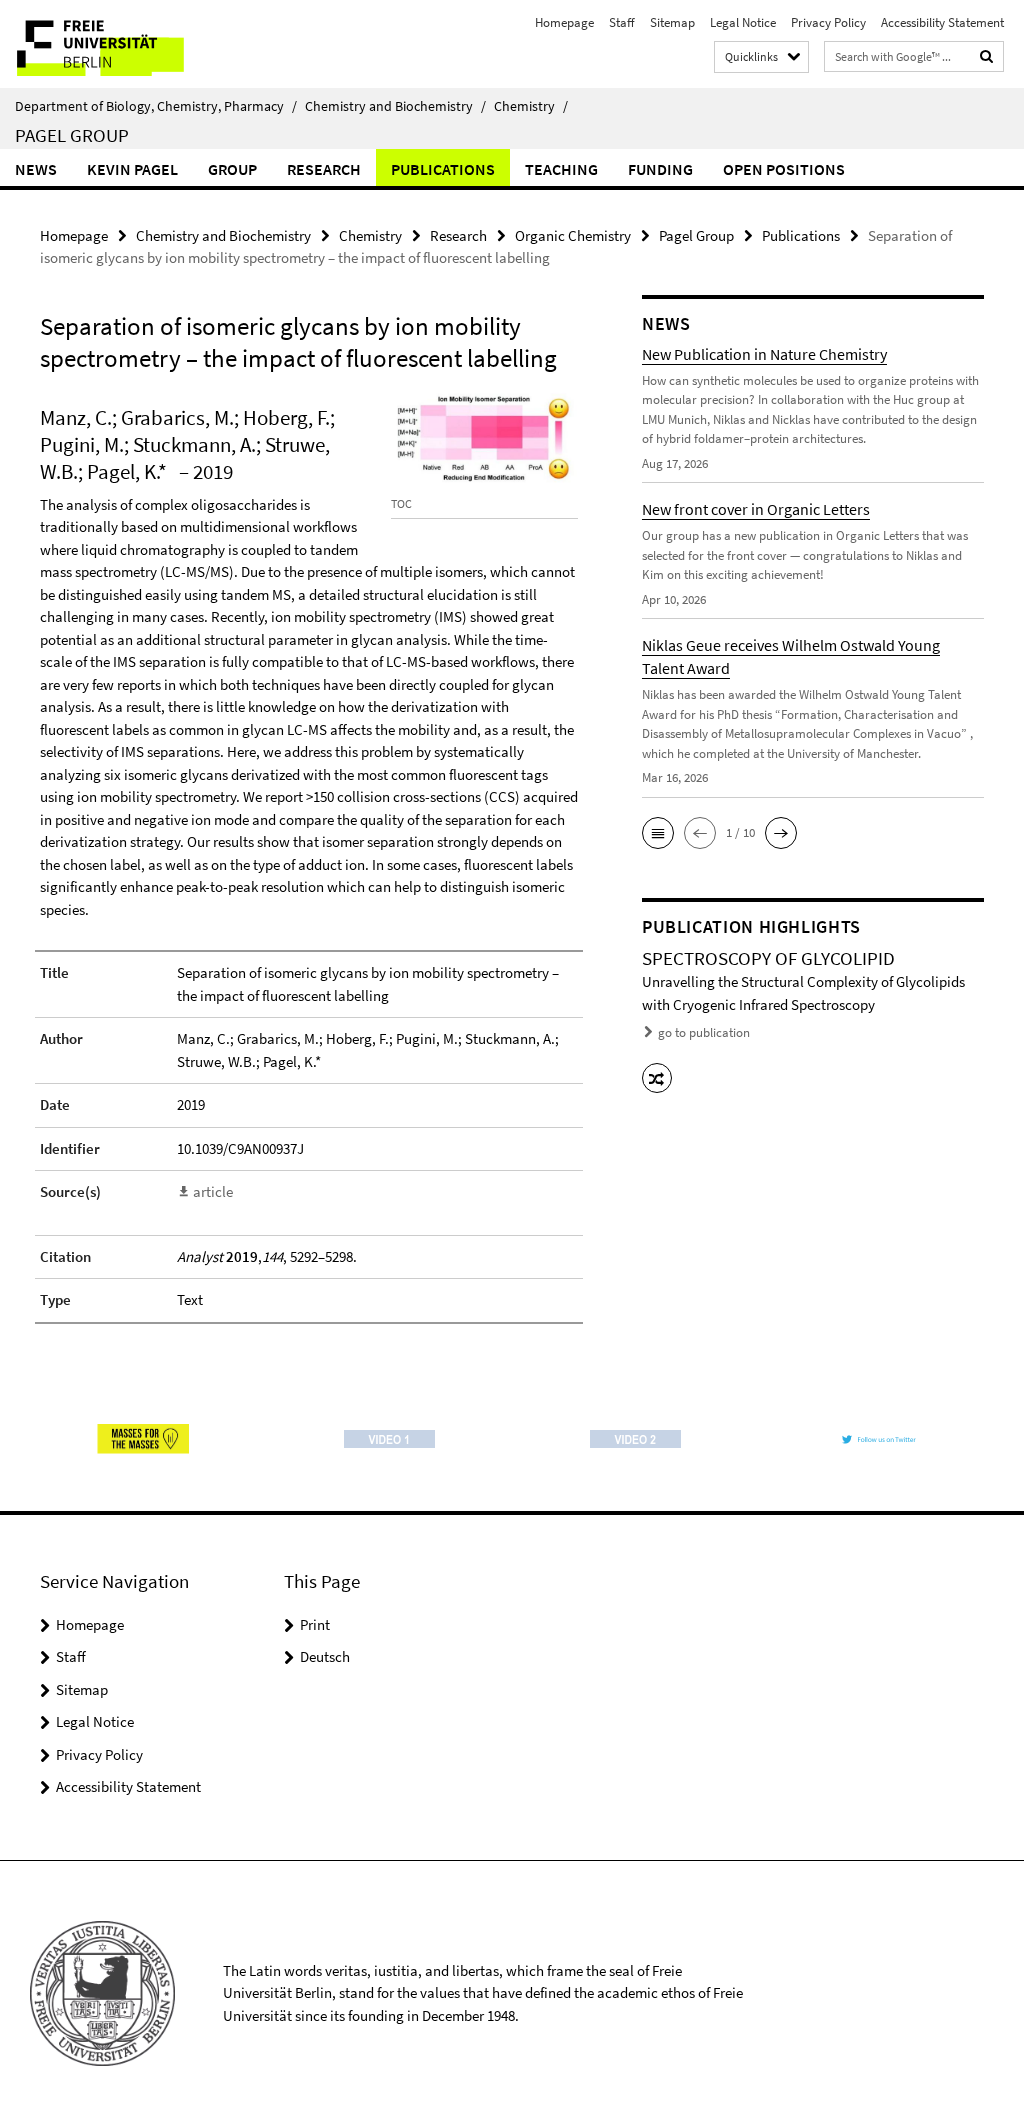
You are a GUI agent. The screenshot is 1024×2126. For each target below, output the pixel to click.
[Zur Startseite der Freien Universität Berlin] (132, 44)
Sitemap (672, 22)
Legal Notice (743, 22)
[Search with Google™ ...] (987, 56)
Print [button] (315, 1624)
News (36, 169)
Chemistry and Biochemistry (395, 106)
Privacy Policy (828, 22)
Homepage (564, 22)
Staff (622, 22)
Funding (660, 169)
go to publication (704, 1032)
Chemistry (531, 106)
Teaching (561, 169)
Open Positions (784, 169)
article (213, 1191)
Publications (443, 169)
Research (324, 169)
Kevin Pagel (132, 169)
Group (232, 169)
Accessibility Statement (942, 22)
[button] (658, 833)
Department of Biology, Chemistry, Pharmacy (156, 106)
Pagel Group (72, 135)
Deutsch (325, 1656)
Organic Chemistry (573, 235)
